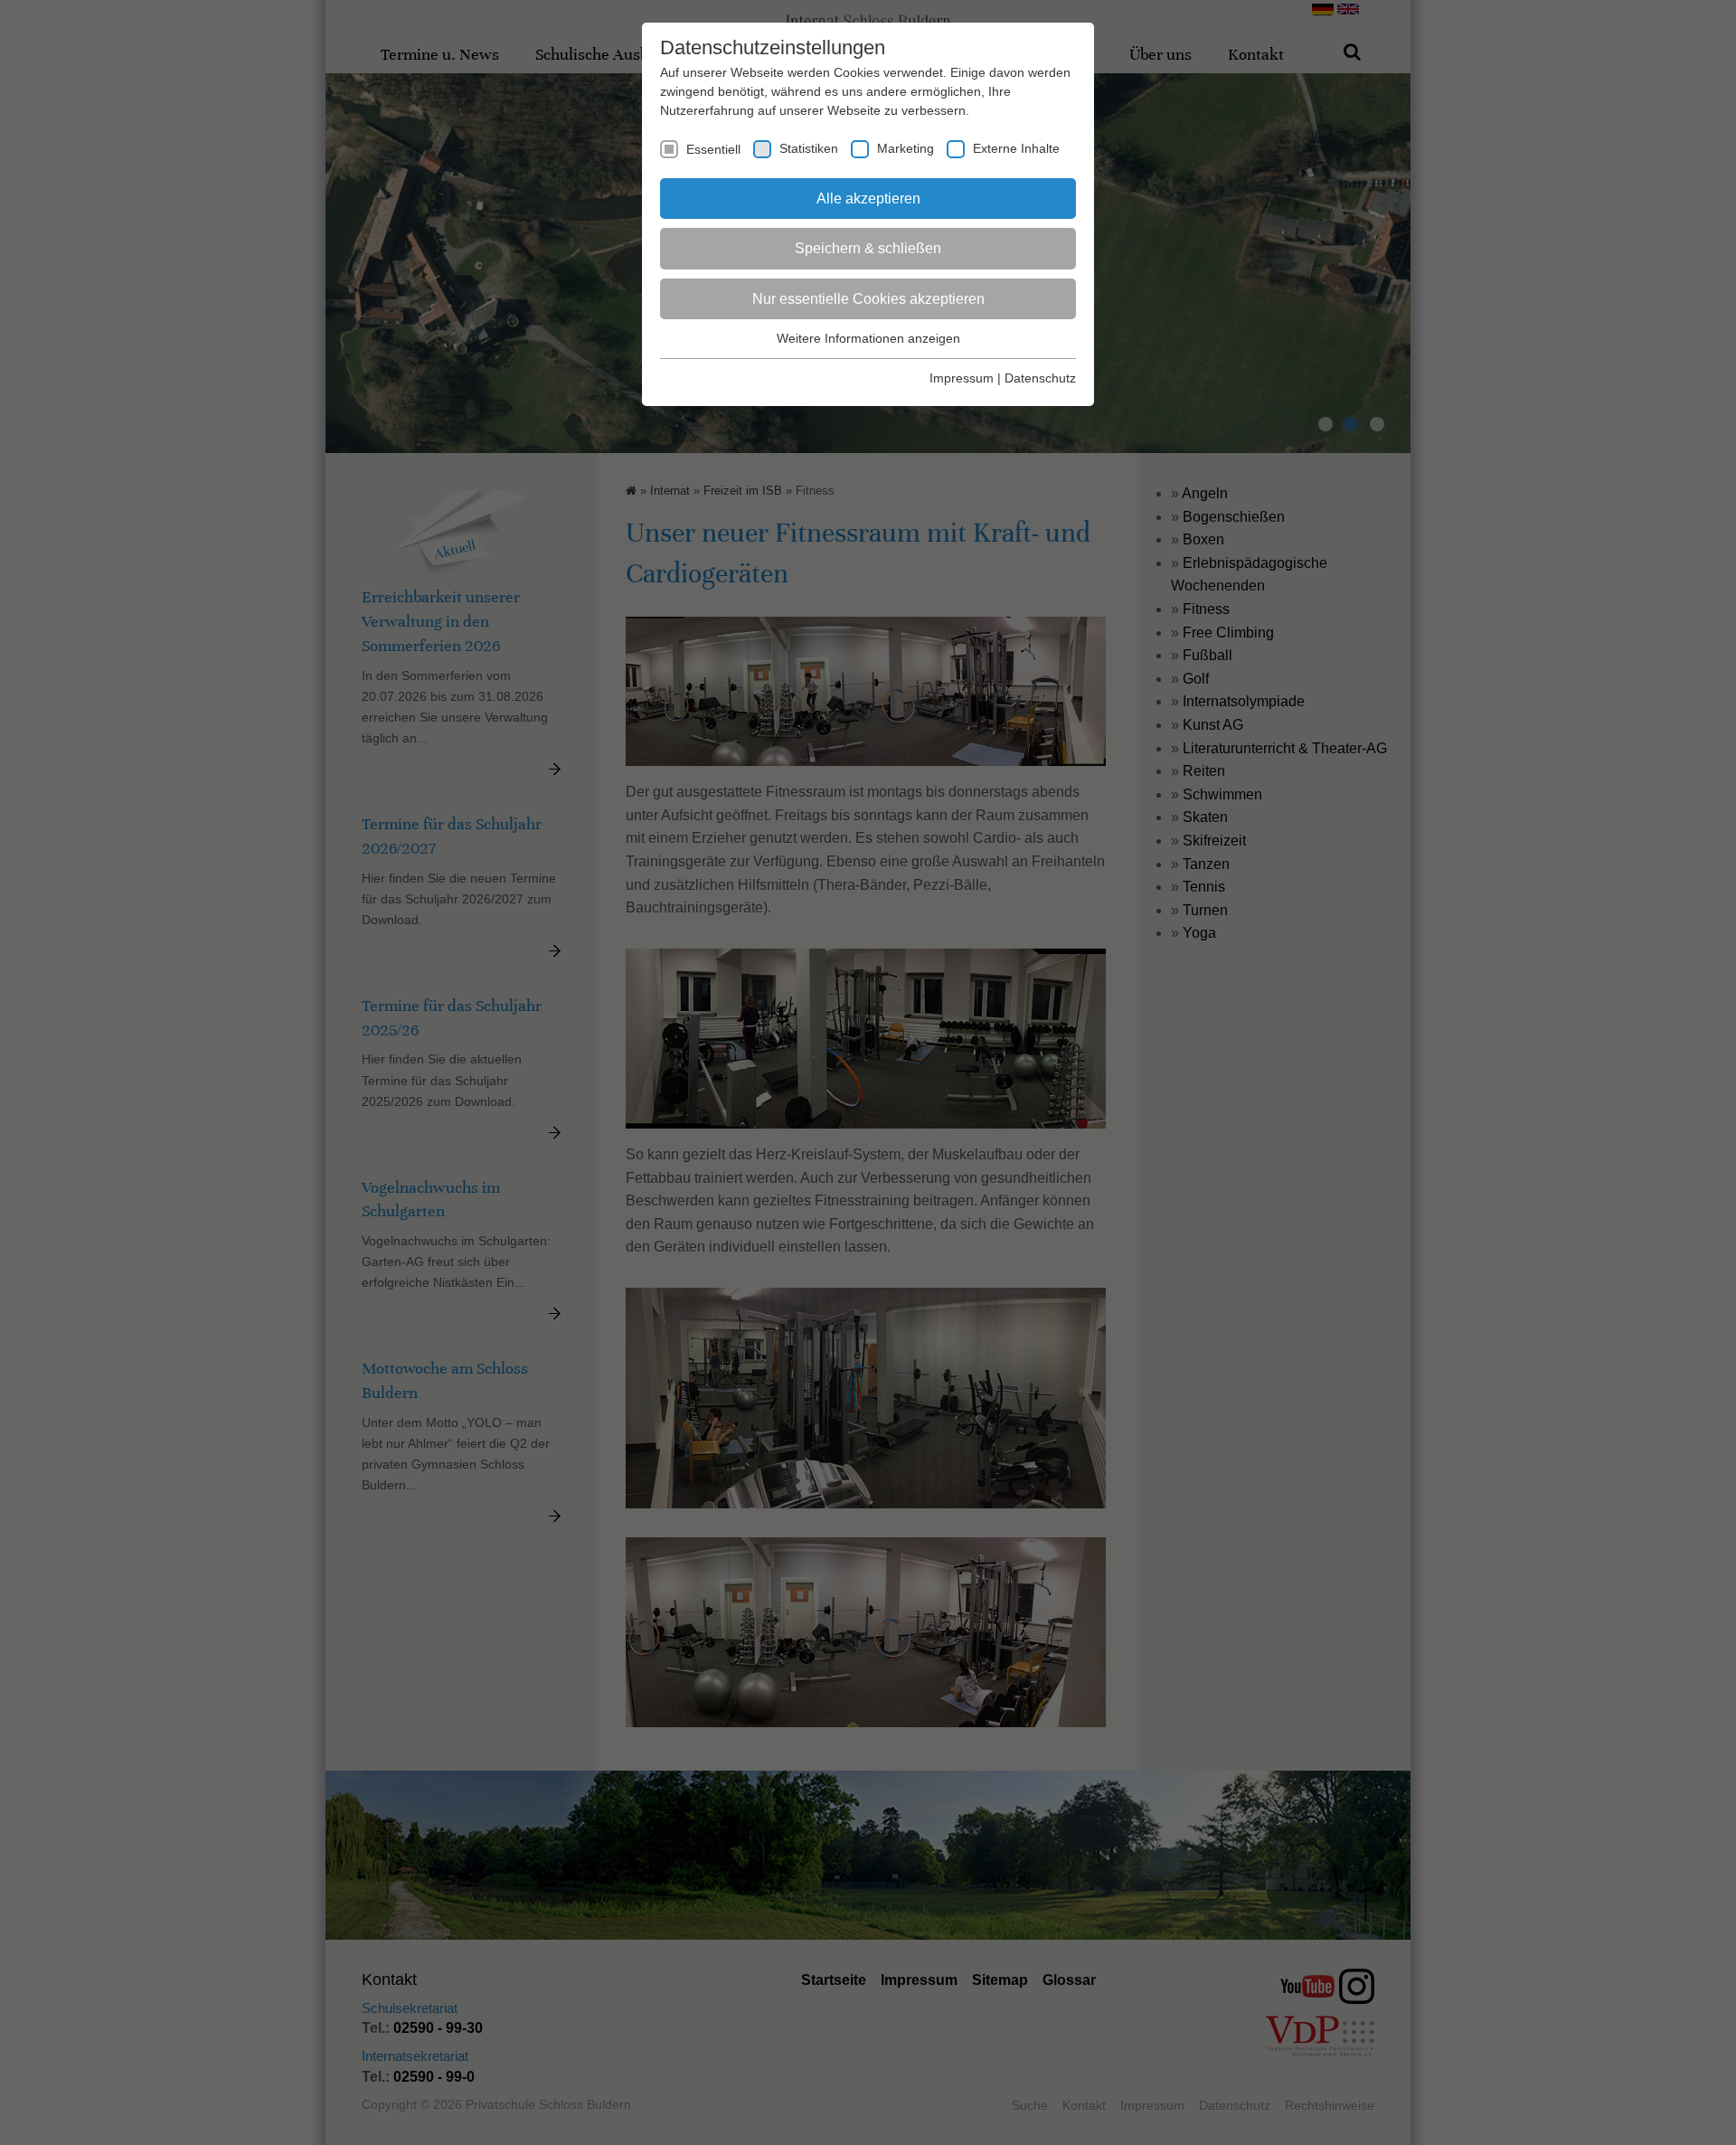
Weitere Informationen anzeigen (868, 338)
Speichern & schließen (868, 248)
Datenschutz (1040, 378)
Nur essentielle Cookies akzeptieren (868, 299)
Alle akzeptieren (868, 198)
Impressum (962, 378)
